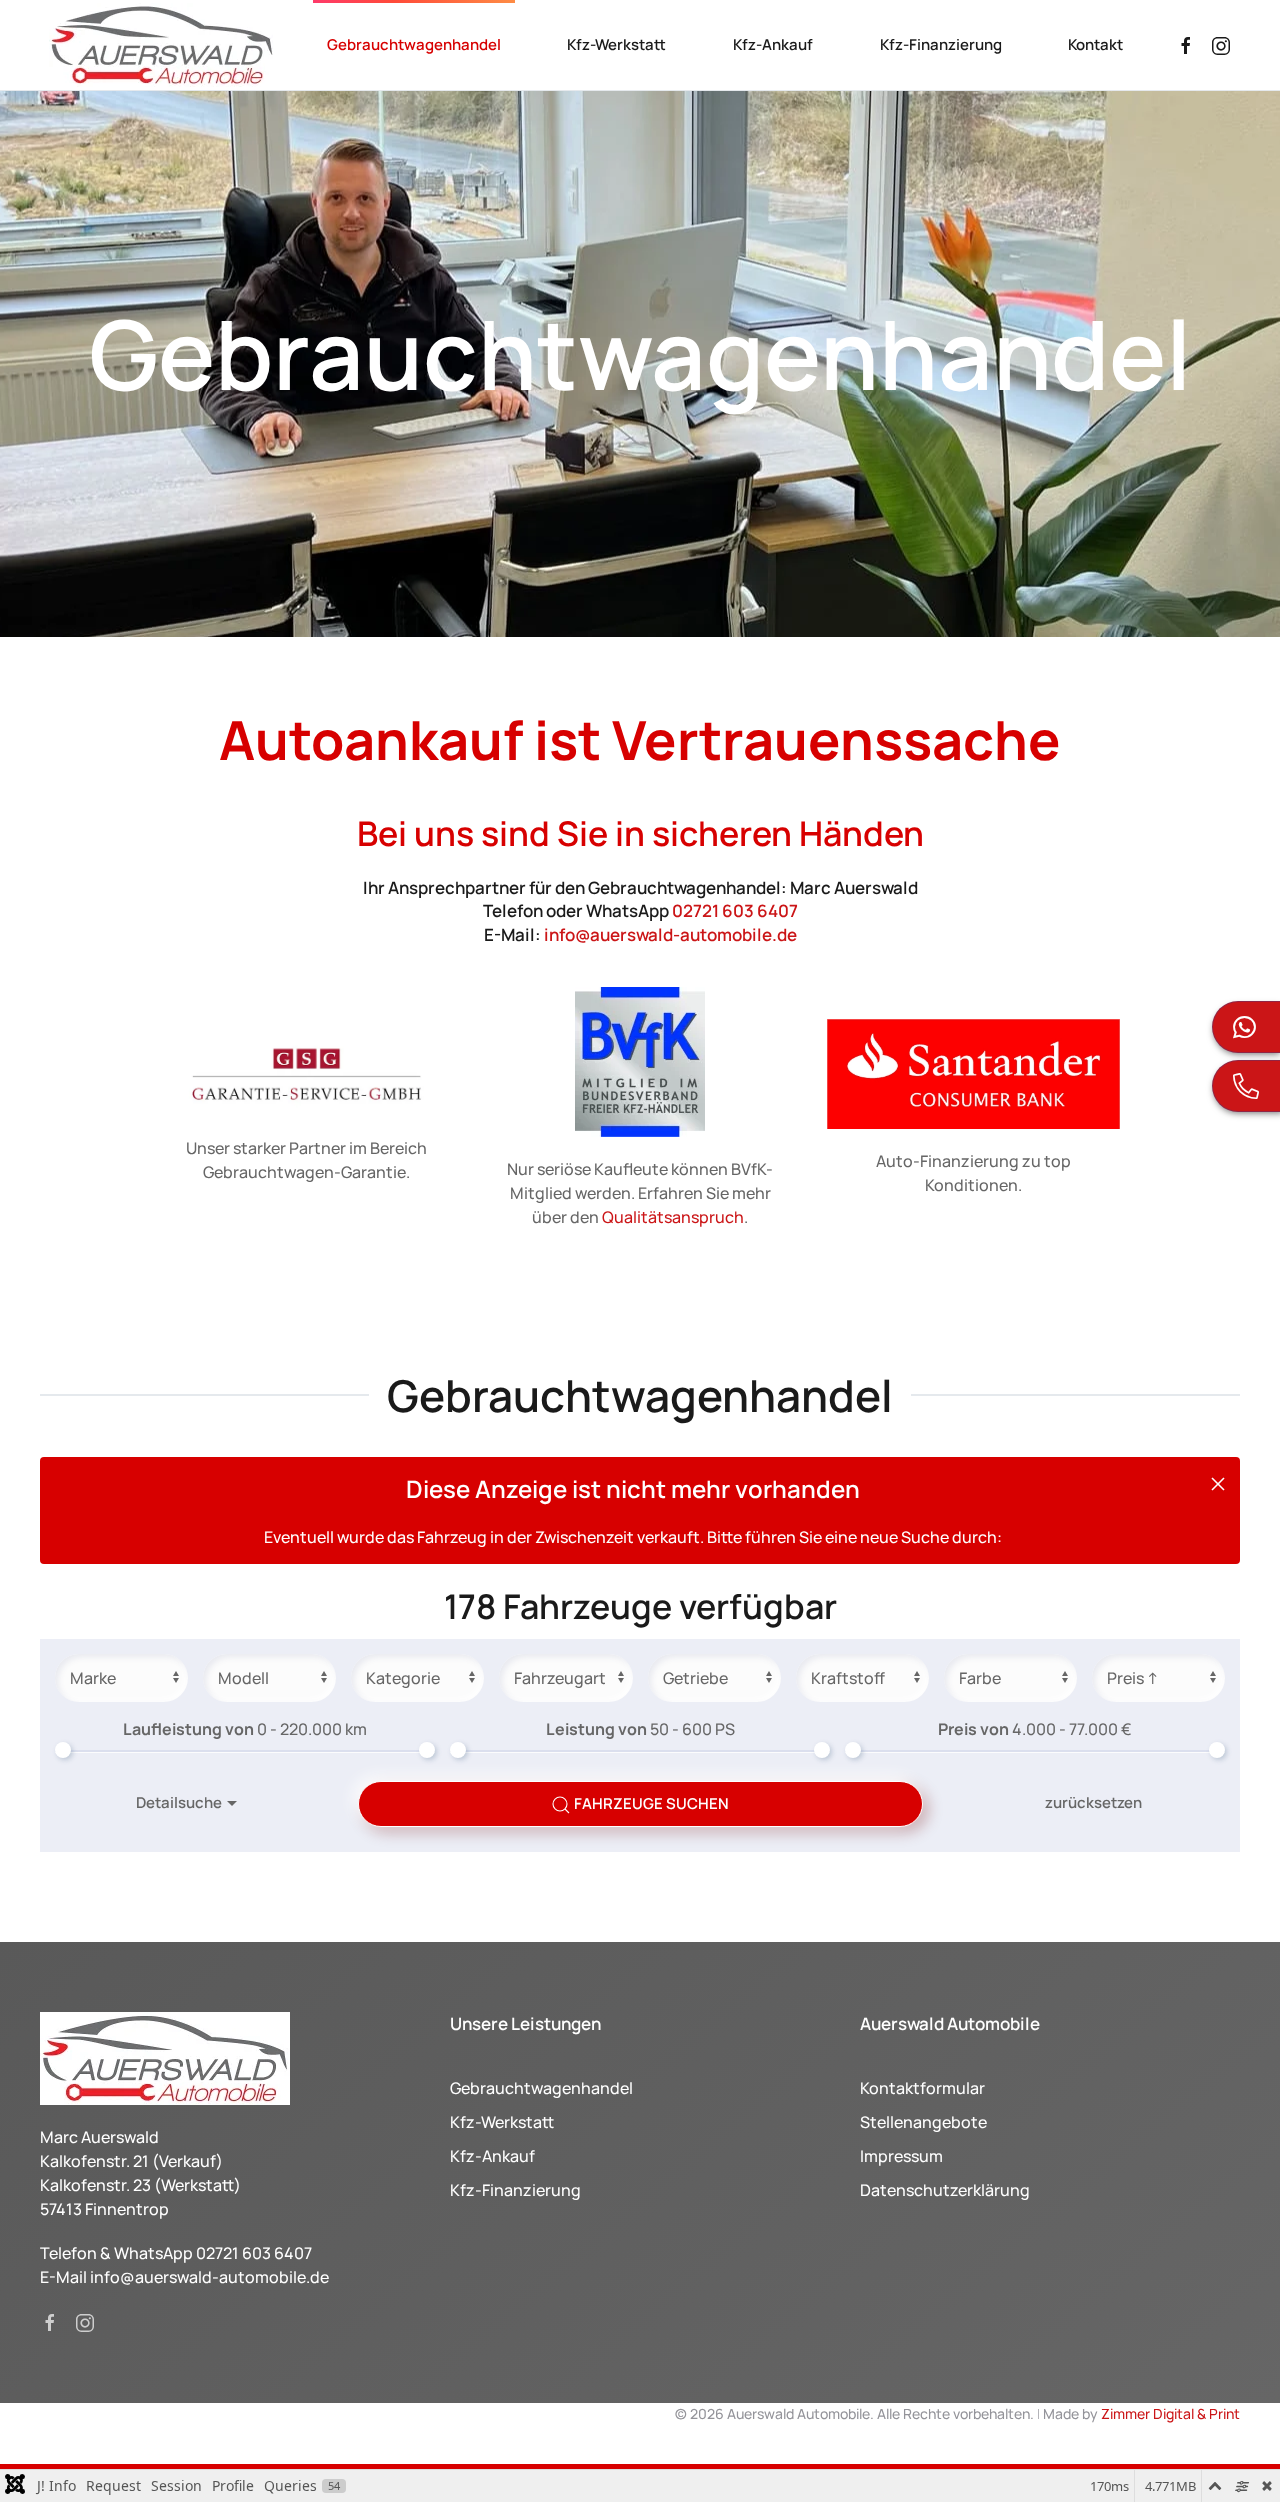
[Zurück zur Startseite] (162, 45)
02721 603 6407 (735, 910)
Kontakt (1095, 44)
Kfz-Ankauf (773, 44)
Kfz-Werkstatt (616, 44)
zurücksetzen (1093, 1802)
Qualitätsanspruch (673, 1217)
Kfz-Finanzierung (941, 44)
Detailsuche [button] (179, 1802)
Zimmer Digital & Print (1169, 2413)
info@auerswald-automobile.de (670, 934)
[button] (1218, 1484)
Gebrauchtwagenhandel (414, 44)
